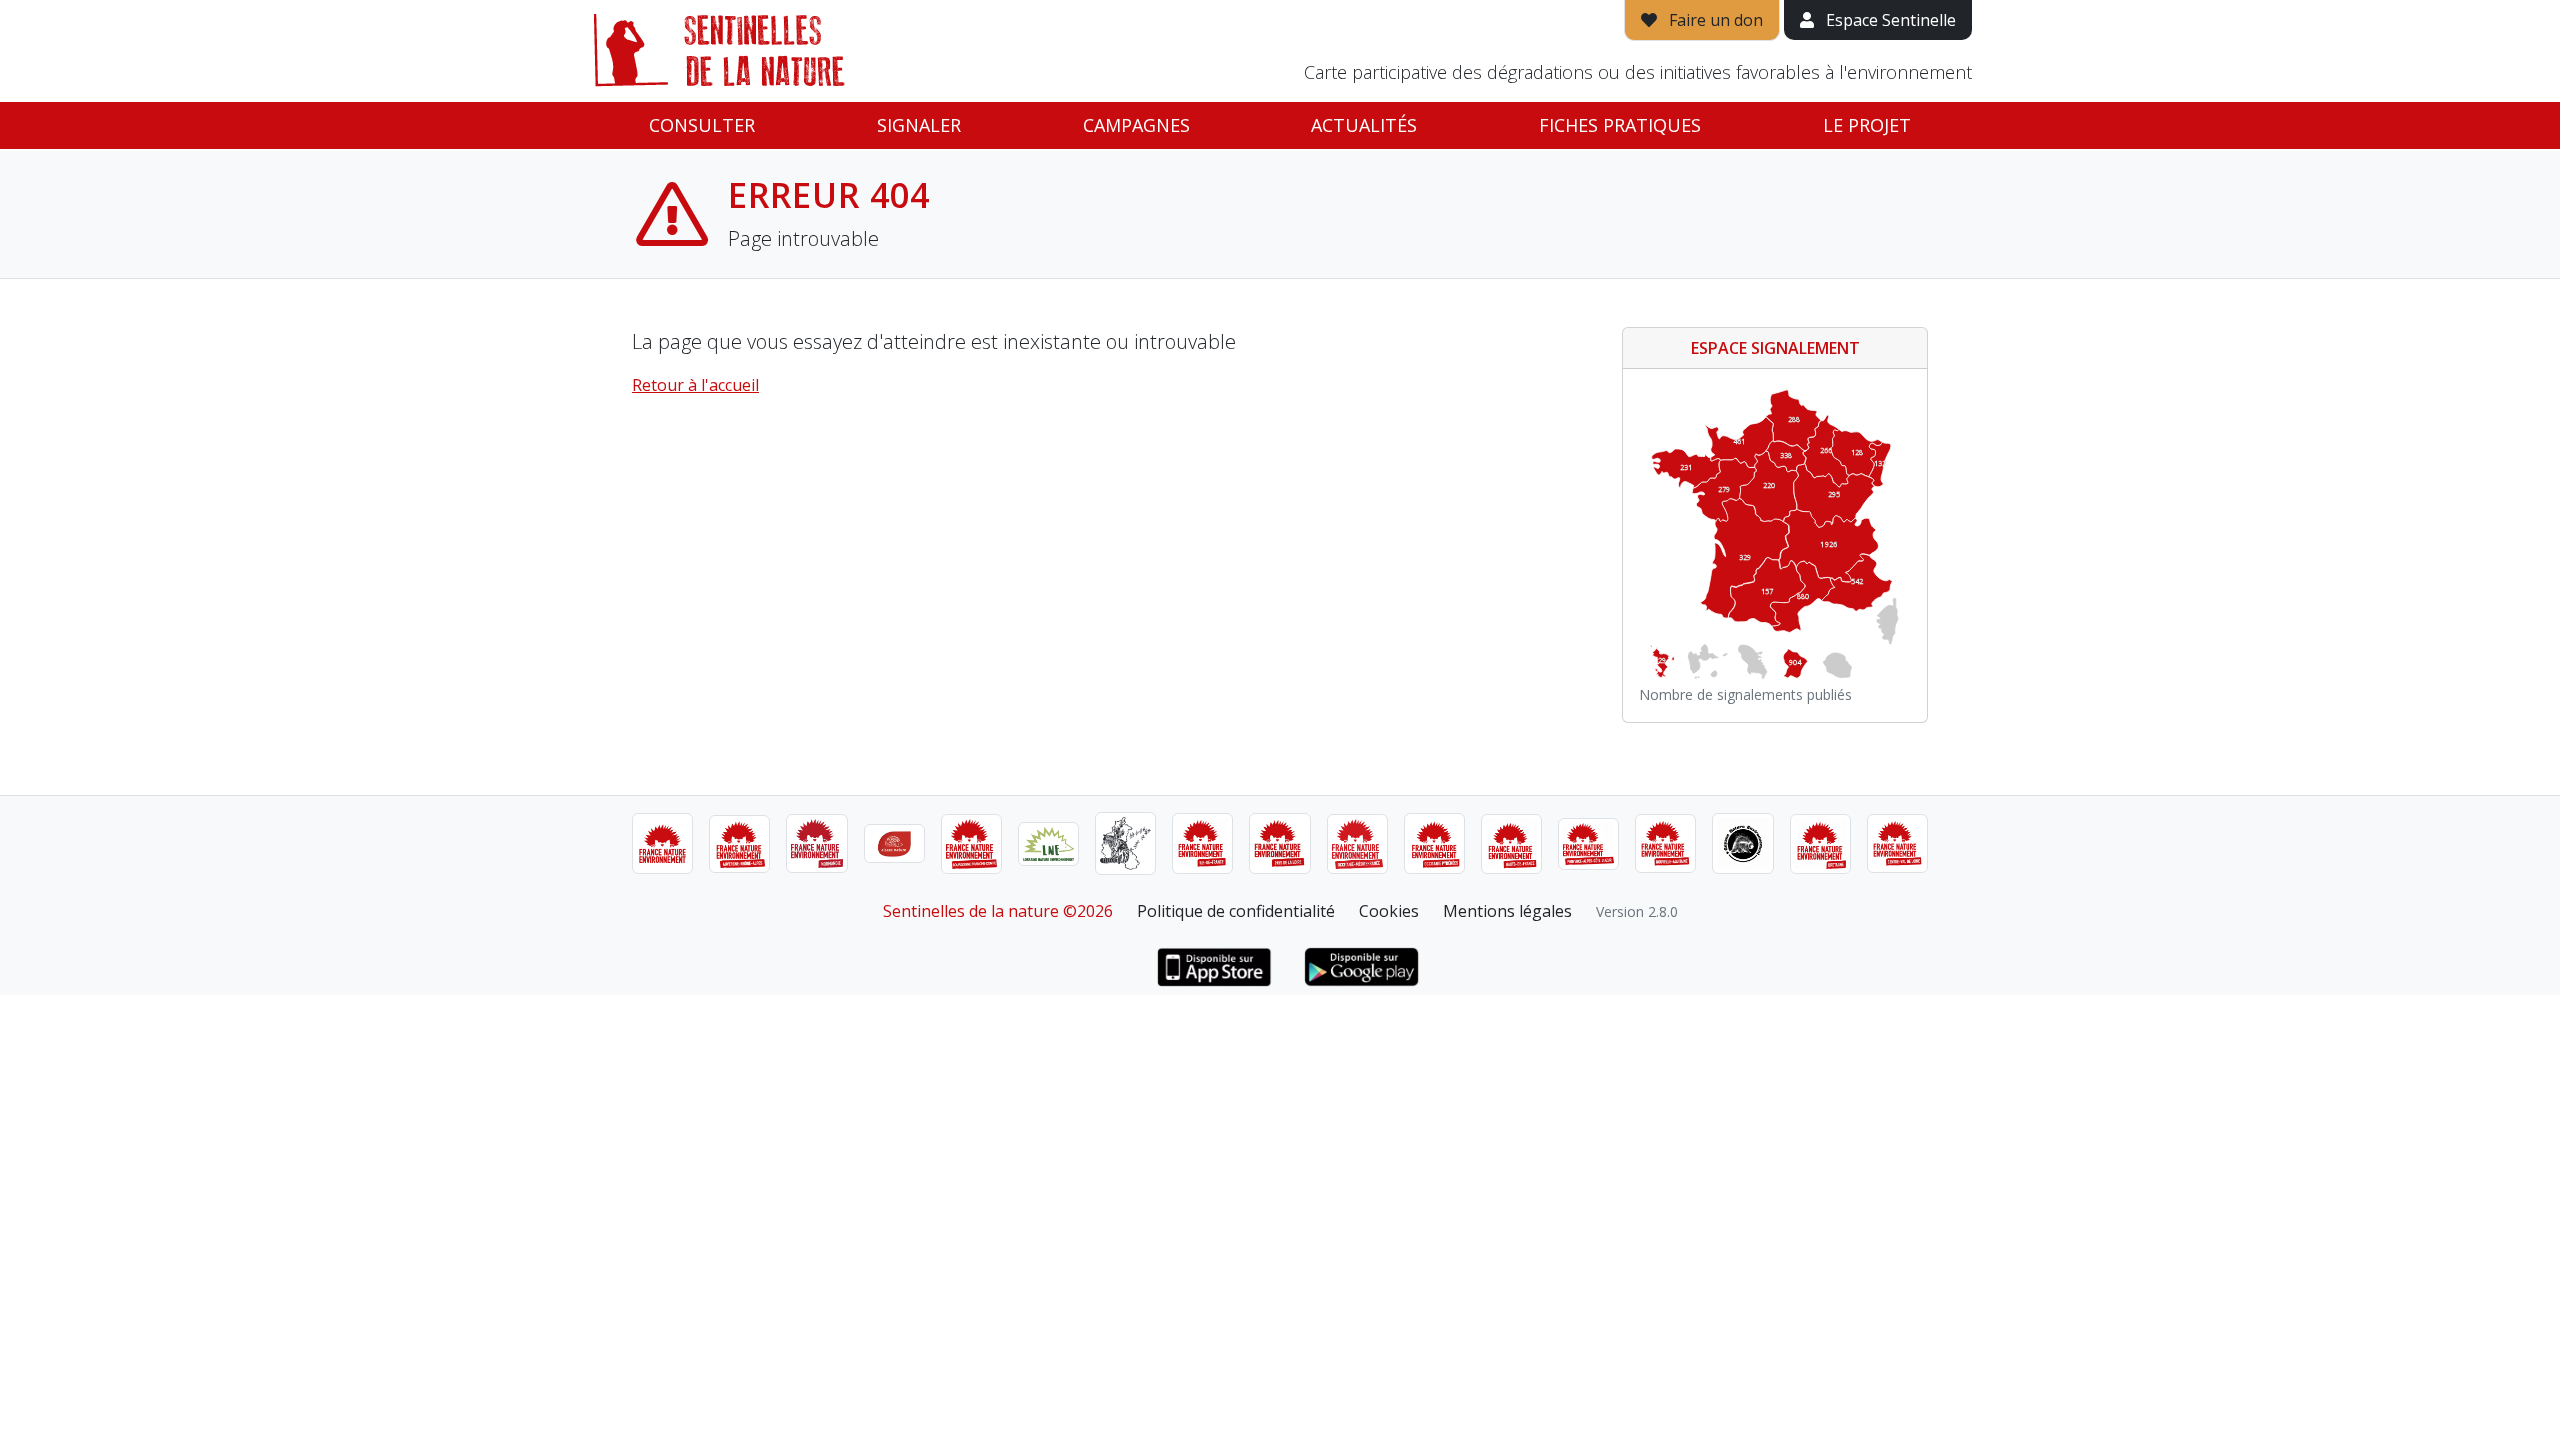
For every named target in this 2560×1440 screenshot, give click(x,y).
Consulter (702, 125)
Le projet (1867, 125)
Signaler (919, 125)
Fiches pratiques (1620, 125)
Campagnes (1136, 125)
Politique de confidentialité (1236, 911)
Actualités (1364, 125)
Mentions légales (1507, 911)
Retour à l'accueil (695, 385)
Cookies (1389, 911)
